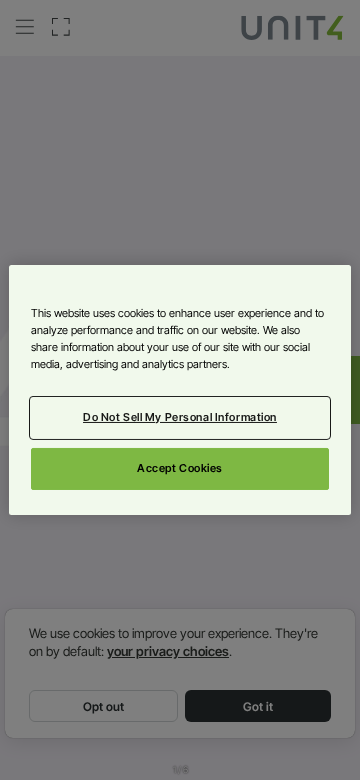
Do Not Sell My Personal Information (180, 417)
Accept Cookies (180, 468)
